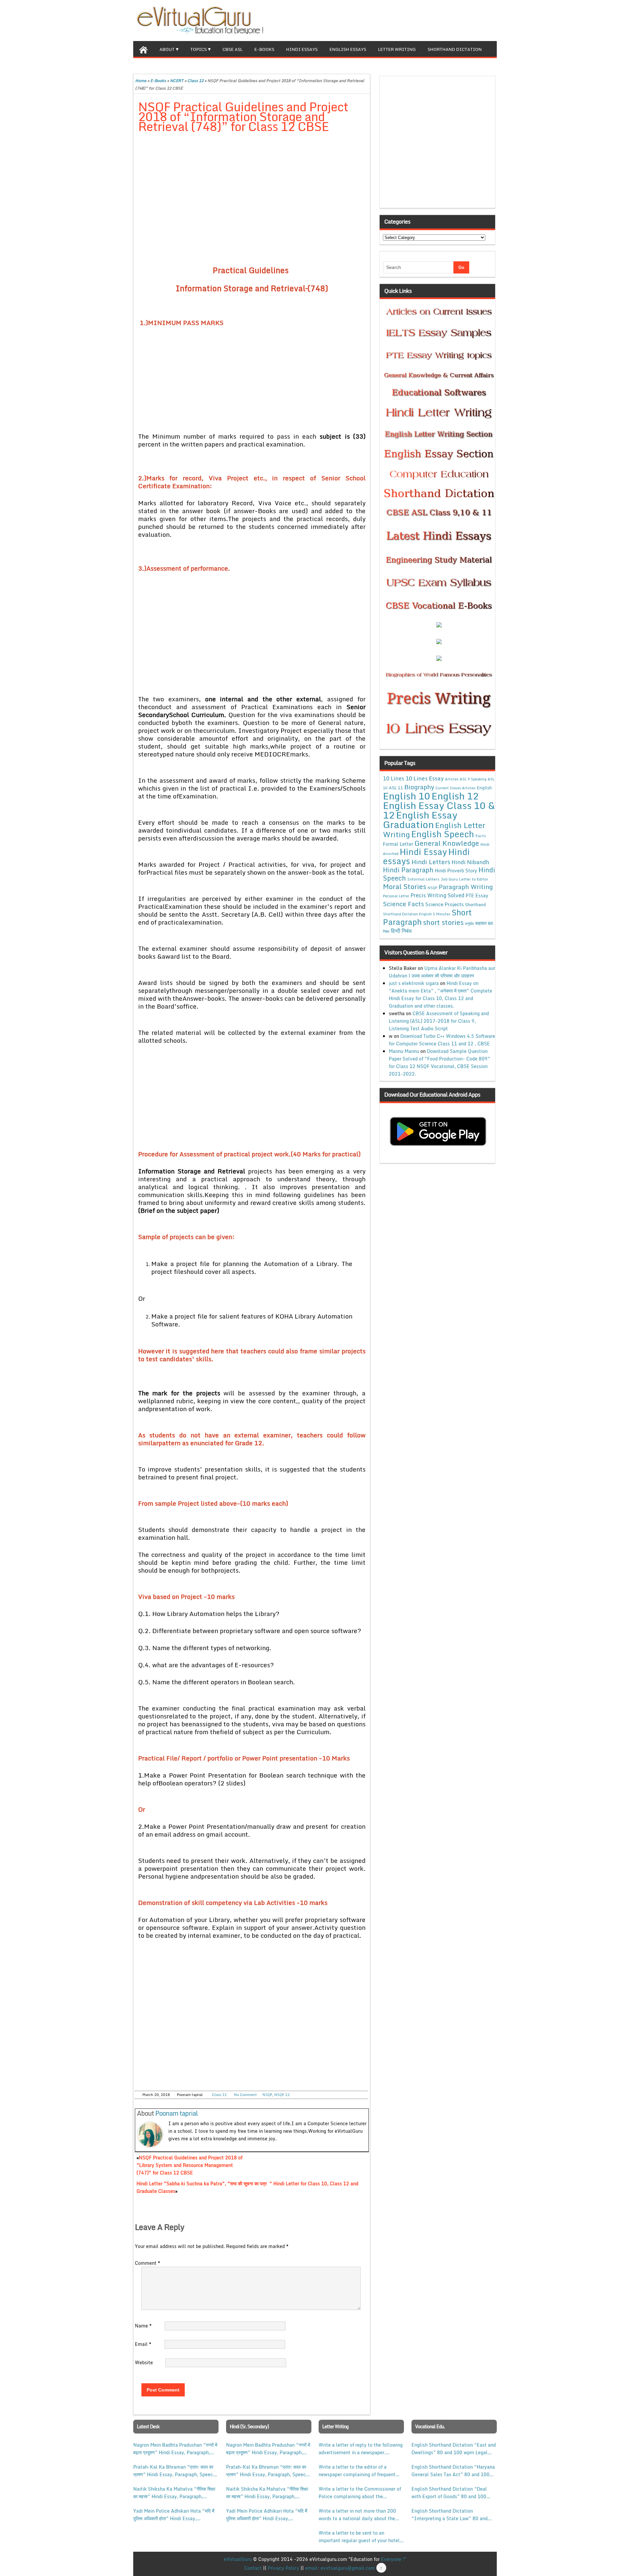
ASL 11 (396, 788)
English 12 (455, 796)
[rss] (481, 20)
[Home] (143, 49)
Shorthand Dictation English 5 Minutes (417, 914)
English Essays (348, 49)
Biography (419, 787)
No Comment (245, 2095)
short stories (443, 922)
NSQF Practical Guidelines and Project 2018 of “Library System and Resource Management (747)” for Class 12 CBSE (189, 2165)
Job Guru (449, 879)
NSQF (267, 2095)
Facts (481, 836)
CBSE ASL (232, 49)
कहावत (481, 923)
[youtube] (492, 20)
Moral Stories (405, 886)
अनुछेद (469, 923)
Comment (147, 2263)
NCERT (177, 81)
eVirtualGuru (238, 2559)
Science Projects (444, 904)
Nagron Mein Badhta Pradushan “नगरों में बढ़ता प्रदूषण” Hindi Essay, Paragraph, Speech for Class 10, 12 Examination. (175, 2449)
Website (144, 2362)
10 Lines (394, 778)
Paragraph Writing (466, 887)
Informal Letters (423, 879)
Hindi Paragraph (408, 870)
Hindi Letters (431, 862)
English (484, 788)
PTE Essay (477, 895)
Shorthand (475, 905)
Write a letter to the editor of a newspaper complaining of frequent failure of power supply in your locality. (357, 2471)
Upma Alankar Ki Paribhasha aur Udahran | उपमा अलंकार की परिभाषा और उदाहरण (442, 972)
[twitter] (471, 20)
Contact (253, 2568)
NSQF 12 (282, 2095)
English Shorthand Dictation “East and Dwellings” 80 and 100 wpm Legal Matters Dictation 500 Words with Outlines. (454, 2449)
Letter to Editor (474, 879)
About (167, 49)
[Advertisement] (252, 187)
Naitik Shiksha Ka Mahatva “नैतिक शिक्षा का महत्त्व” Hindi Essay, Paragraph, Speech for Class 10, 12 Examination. (174, 2493)
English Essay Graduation (420, 819)
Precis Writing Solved (437, 895)
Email (143, 2344)
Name (143, 2326)
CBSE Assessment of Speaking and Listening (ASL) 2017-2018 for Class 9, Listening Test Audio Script (439, 1021)
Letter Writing (397, 49)
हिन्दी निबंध (401, 931)
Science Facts (403, 904)
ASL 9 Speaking (473, 779)
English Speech (443, 834)
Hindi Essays (302, 49)
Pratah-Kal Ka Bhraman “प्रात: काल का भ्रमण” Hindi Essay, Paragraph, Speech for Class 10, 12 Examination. (174, 2471)
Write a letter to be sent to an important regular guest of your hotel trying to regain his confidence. (359, 2537)
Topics (199, 49)
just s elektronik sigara (414, 983)
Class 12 (195, 81)
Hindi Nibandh (470, 862)
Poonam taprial (177, 2113)
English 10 (407, 796)
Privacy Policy (283, 2568)
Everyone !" (394, 2559)
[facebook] (460, 20)
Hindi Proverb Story (456, 871)
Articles (452, 779)
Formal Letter (398, 844)
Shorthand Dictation (455, 49)
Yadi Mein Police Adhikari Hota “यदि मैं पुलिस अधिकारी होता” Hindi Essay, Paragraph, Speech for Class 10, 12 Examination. (174, 2515)
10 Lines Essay (425, 778)
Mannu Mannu (404, 1051)
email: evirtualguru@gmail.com (340, 2568)
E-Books (264, 49)
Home (141, 81)
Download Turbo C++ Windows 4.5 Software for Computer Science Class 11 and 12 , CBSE (442, 1040)
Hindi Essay (423, 852)
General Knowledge (447, 843)
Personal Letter (396, 896)
